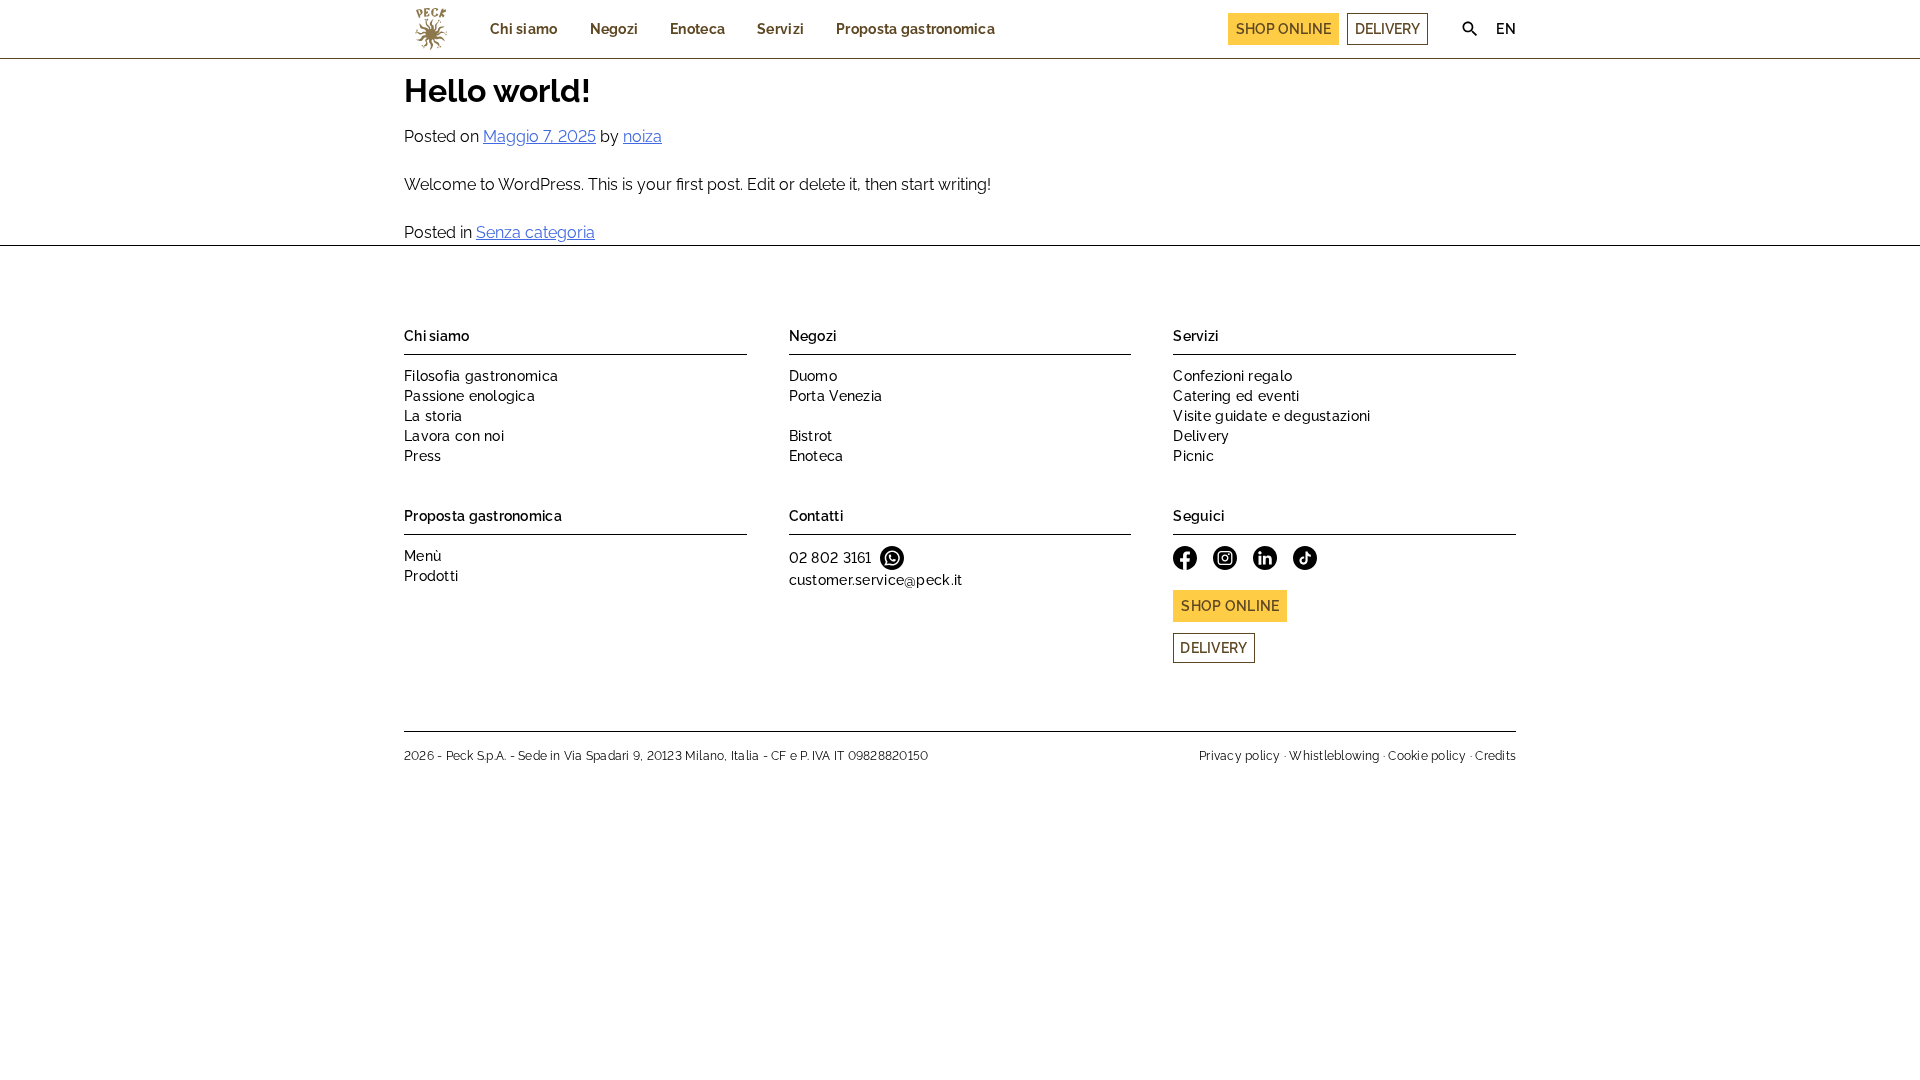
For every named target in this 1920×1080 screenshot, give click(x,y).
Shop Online (1283, 29)
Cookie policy (1427, 756)
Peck (431, 29)
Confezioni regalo (1232, 376)
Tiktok (1305, 558)
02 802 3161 (830, 558)
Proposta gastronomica (915, 29)
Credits (1495, 756)
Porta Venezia (836, 396)
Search (1470, 29)
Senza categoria (535, 232)
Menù (422, 556)
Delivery (1387, 29)
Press (422, 456)
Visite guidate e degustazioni (1271, 416)
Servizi (780, 29)
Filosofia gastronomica (481, 376)
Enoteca (697, 29)
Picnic (1193, 456)
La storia (433, 416)
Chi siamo (524, 29)
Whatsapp (892, 558)
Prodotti (431, 576)
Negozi (614, 29)
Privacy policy (1239, 756)
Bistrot (811, 436)
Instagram (1225, 558)
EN (1506, 29)
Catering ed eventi (1236, 396)
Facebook (1185, 558)
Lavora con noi (454, 436)
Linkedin (1265, 558)
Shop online (1230, 606)
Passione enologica (469, 396)
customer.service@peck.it (876, 580)
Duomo (813, 376)
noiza (642, 136)
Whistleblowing (1334, 756)
